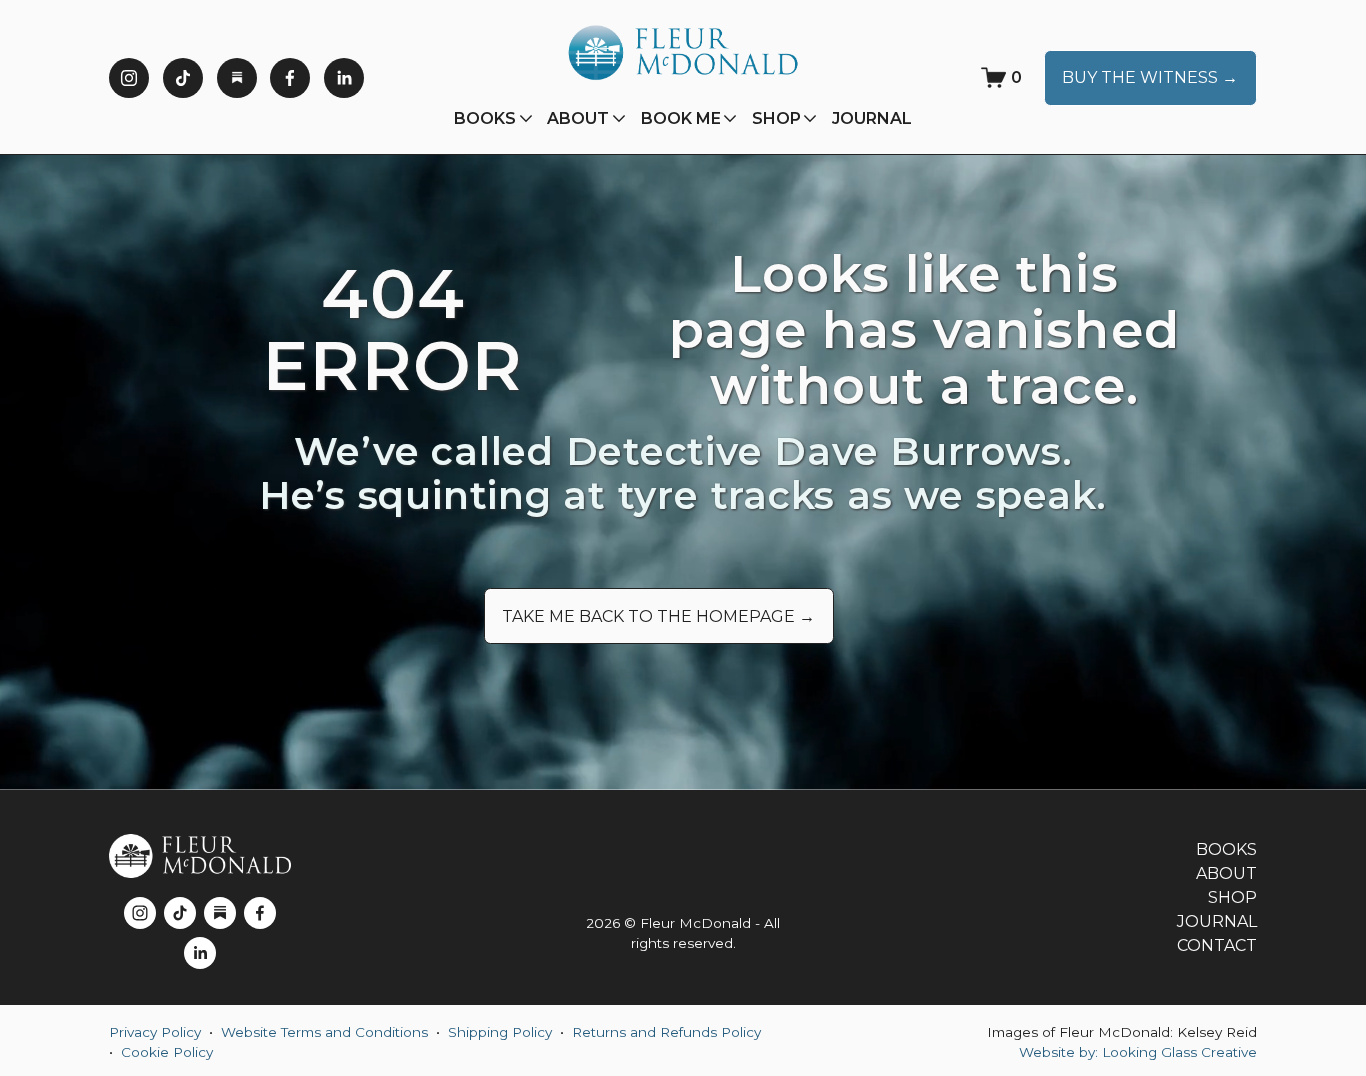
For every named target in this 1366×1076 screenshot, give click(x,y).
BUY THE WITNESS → (1150, 77)
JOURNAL (872, 118)
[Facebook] (290, 78)
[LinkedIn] (344, 78)
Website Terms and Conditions (324, 1032)
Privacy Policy (155, 1032)
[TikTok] (183, 78)
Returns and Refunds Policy (666, 1032)
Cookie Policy (167, 1052)
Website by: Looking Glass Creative (1138, 1052)
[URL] (237, 78)
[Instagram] (129, 78)
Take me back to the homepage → (658, 616)
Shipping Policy (500, 1032)
